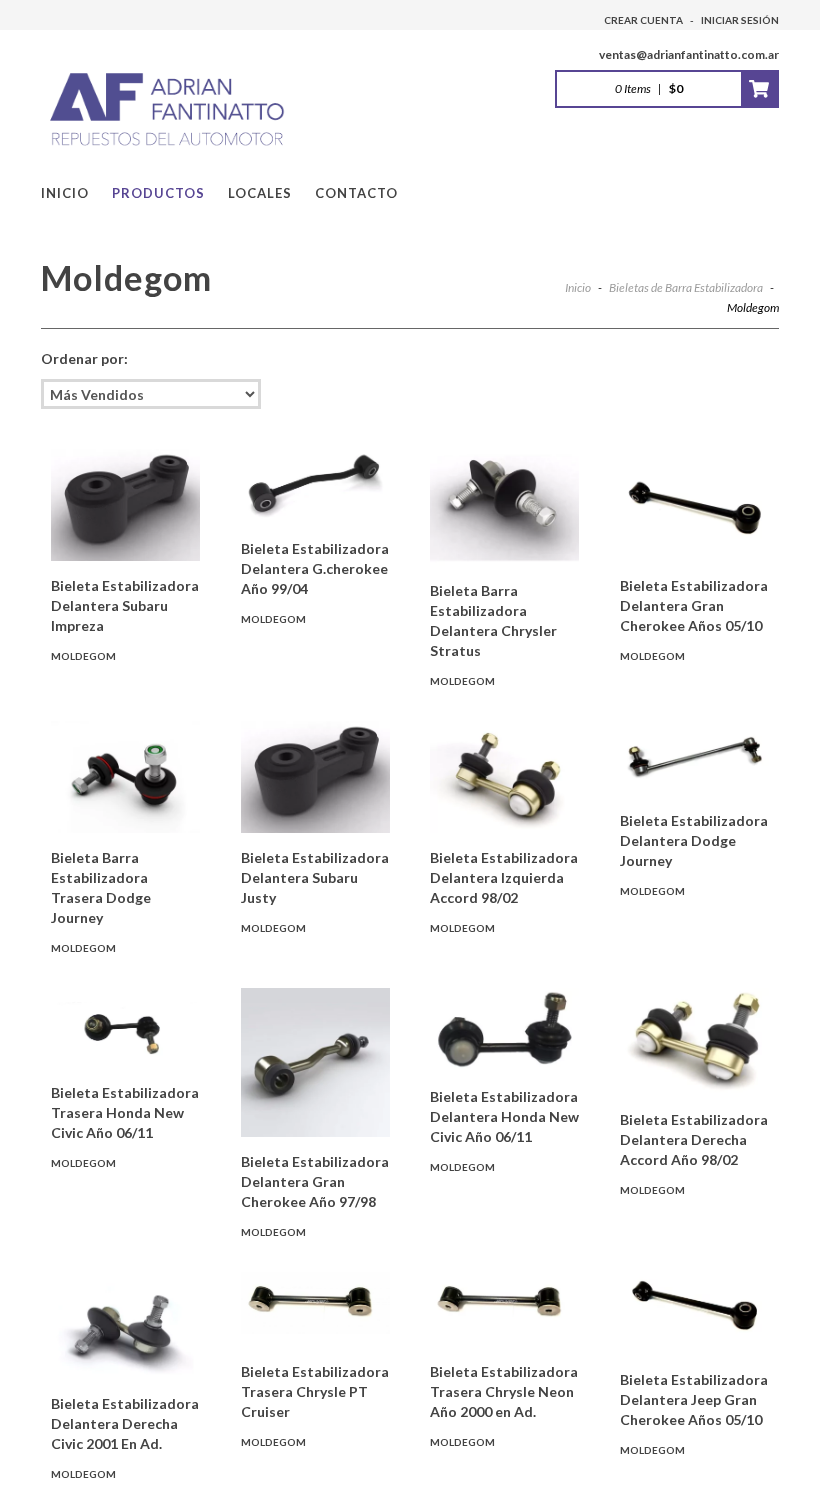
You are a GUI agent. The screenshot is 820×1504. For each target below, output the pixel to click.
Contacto (356, 193)
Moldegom (83, 656)
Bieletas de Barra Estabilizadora (687, 287)
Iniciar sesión (740, 20)
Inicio (65, 193)
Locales (260, 193)
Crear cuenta (643, 20)
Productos (158, 193)
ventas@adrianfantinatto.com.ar (689, 54)
